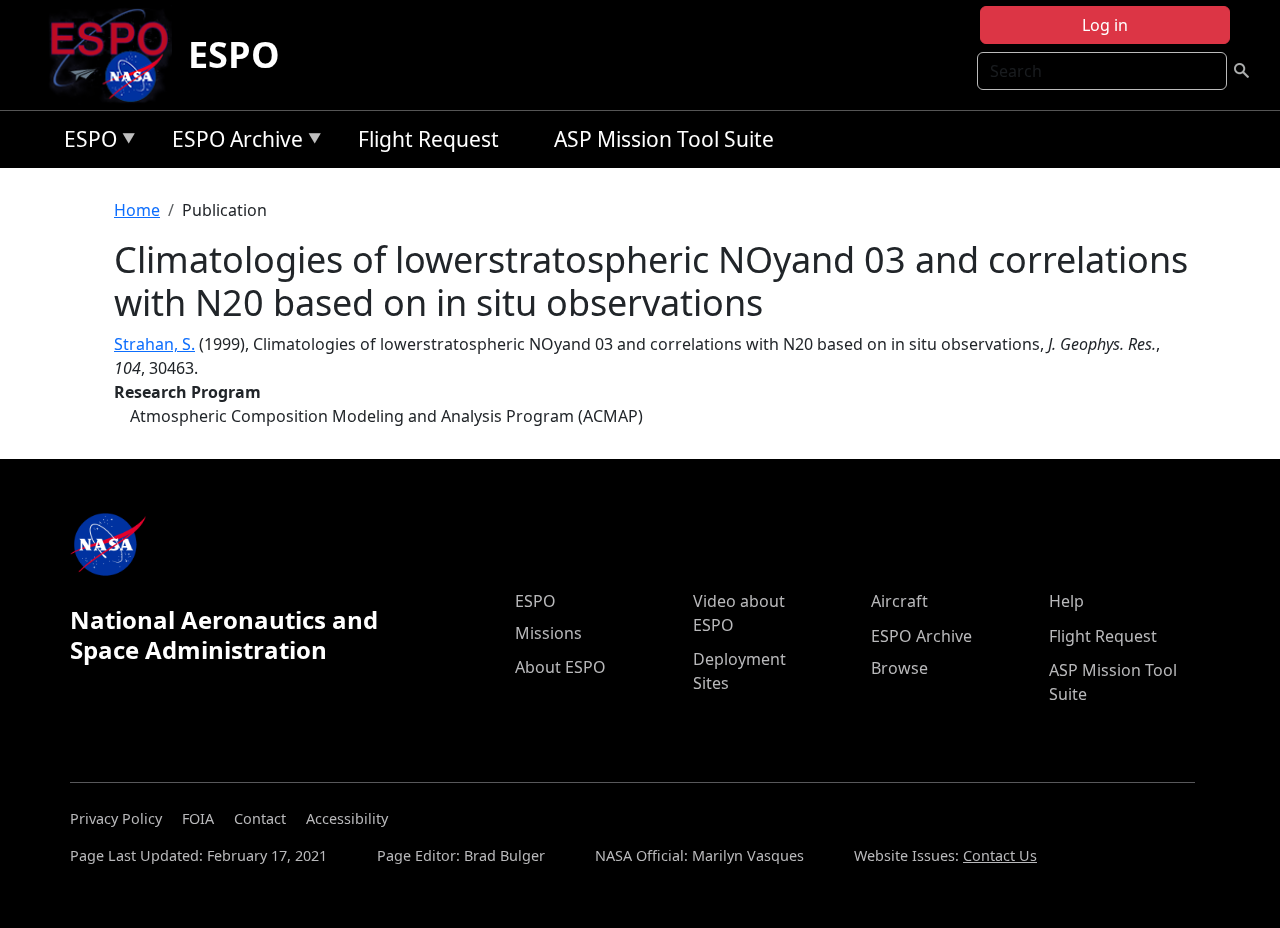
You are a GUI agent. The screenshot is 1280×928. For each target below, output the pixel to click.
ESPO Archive (232, 142)
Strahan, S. (154, 344)
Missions (548, 633)
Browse (899, 668)
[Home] (117, 55)
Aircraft (899, 601)
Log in (1105, 25)
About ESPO (560, 667)
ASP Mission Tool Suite (664, 139)
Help (1066, 601)
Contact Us (1000, 855)
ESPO (234, 54)
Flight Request (428, 139)
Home (137, 210)
